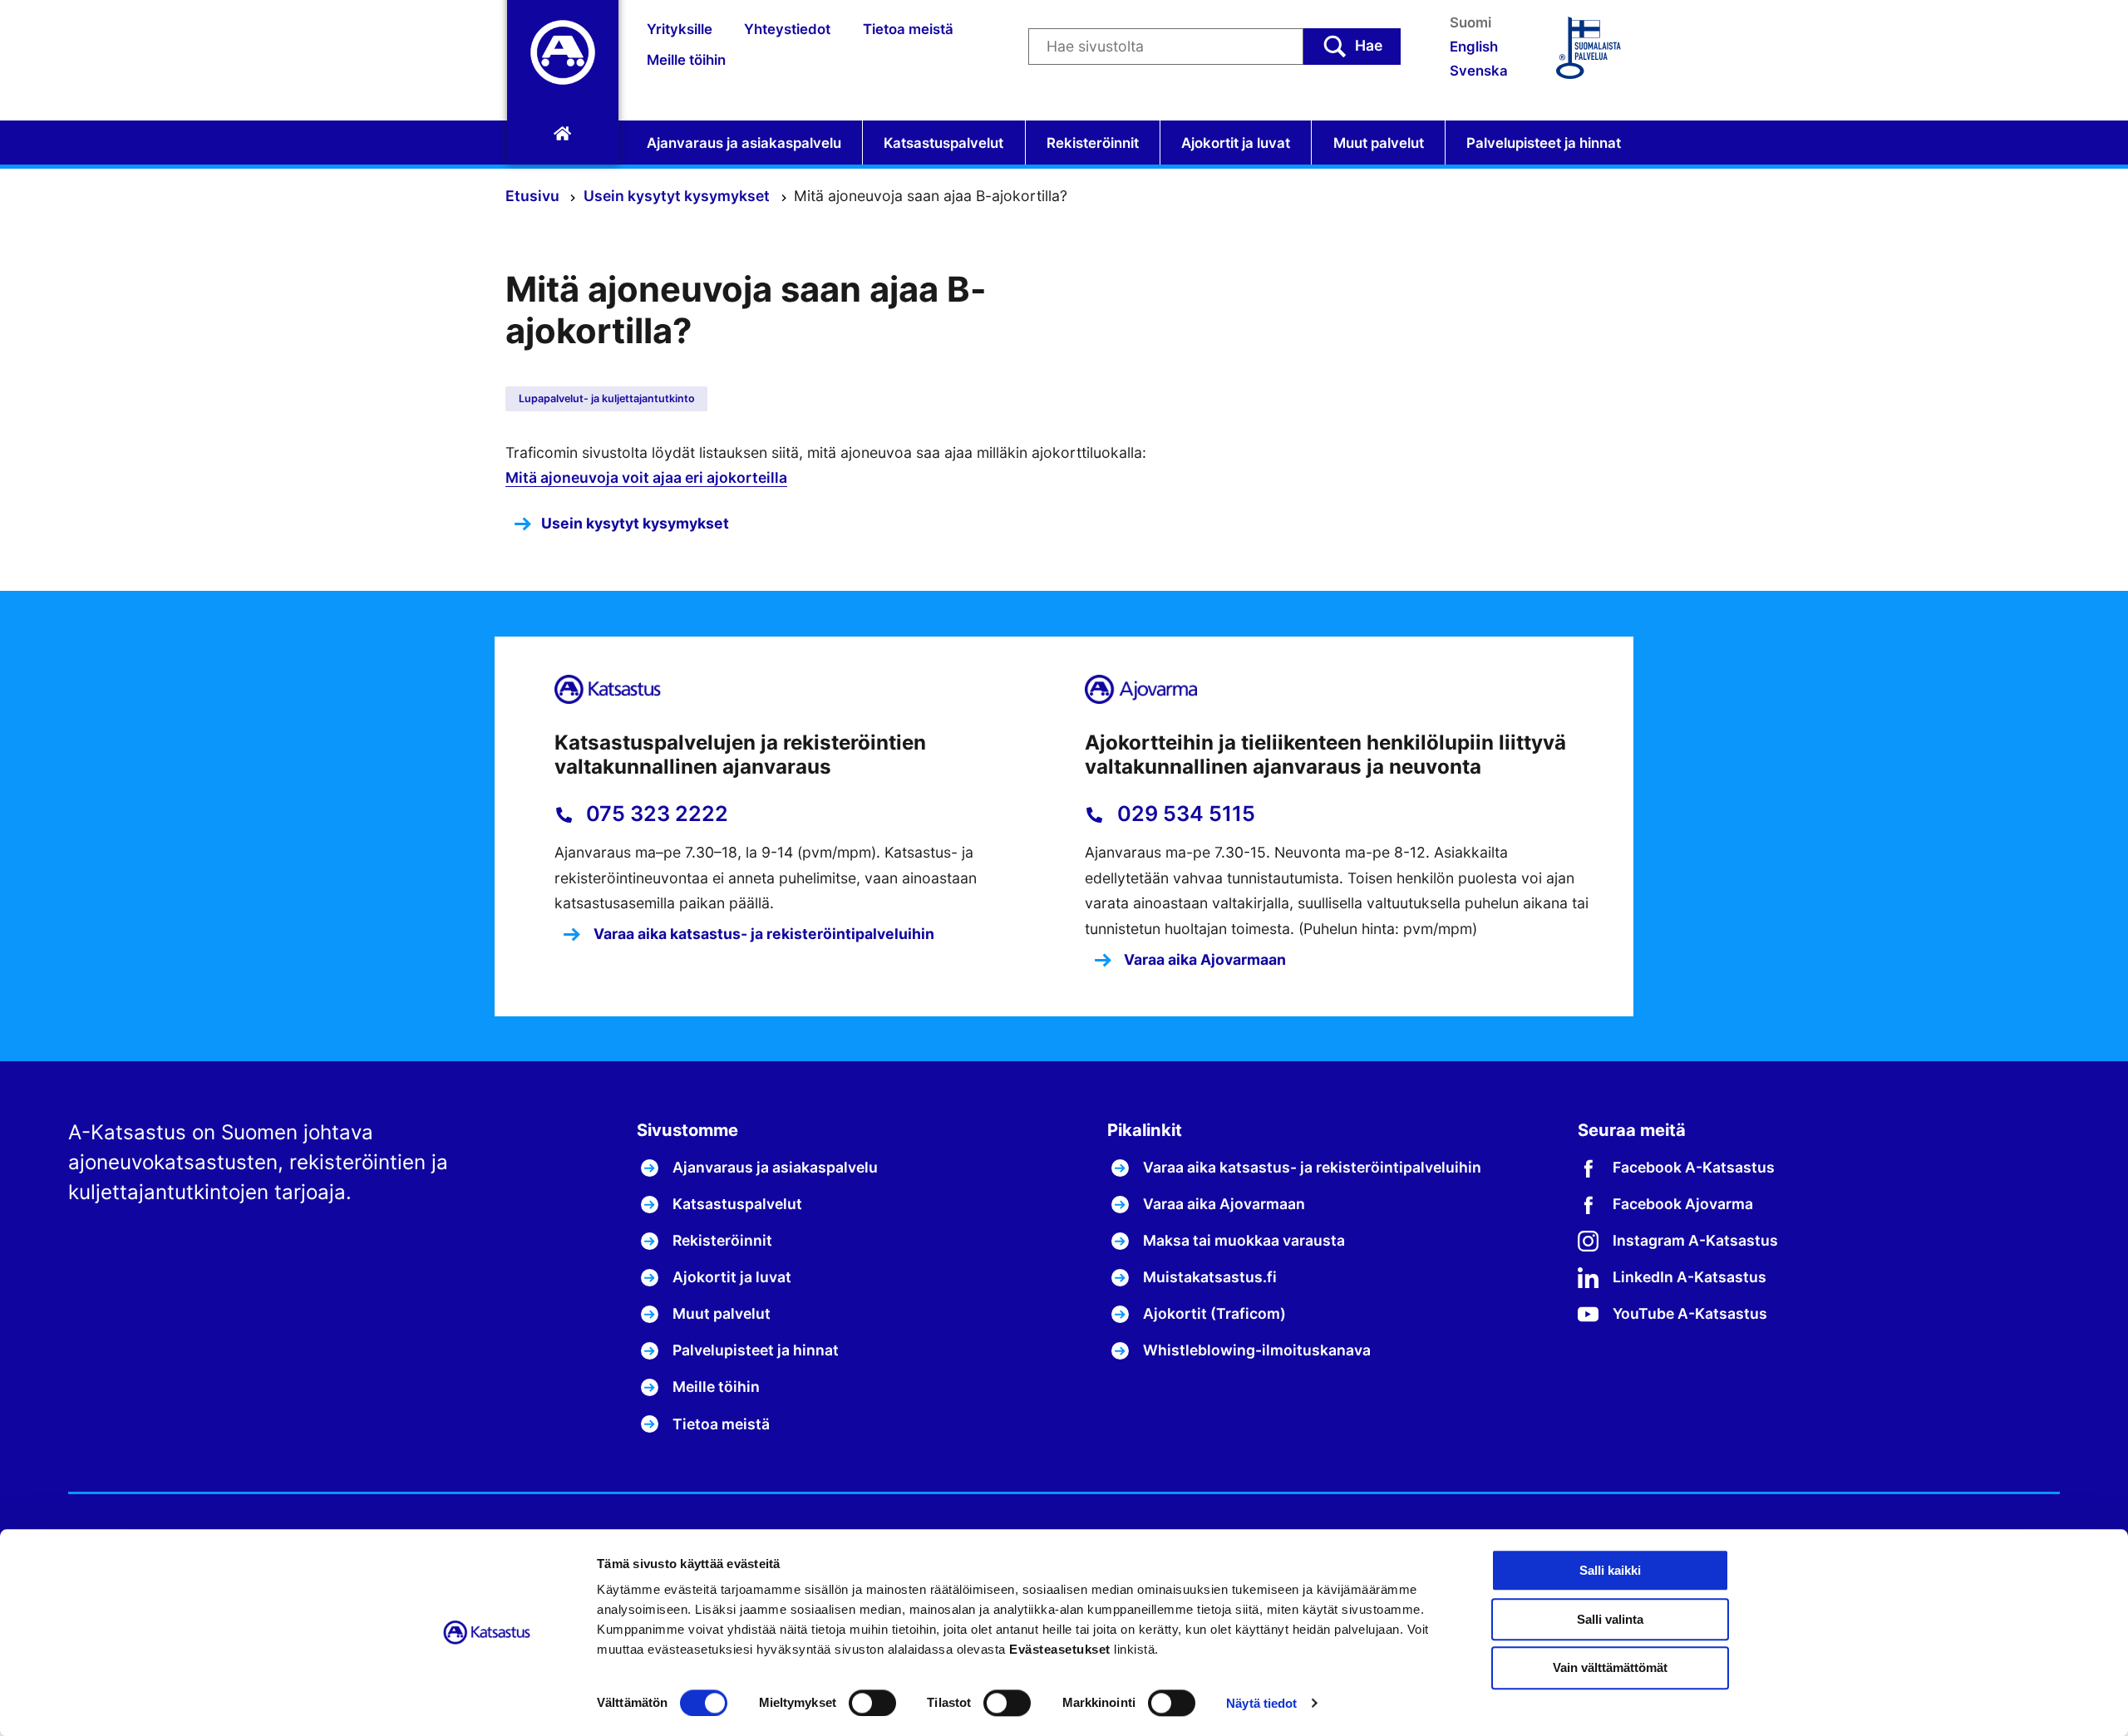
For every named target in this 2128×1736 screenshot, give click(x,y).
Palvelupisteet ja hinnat (1544, 143)
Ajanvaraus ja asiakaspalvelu (744, 143)
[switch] (872, 1703)
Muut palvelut (1379, 143)
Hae (1369, 45)
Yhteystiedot (787, 29)
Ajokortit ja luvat (1236, 143)
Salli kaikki (1610, 1570)
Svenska (1479, 71)
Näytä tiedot (1261, 1703)
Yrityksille (680, 29)
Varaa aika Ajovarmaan (1203, 959)
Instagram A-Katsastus (1695, 1240)
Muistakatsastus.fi (1210, 1277)
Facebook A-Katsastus (1694, 1167)
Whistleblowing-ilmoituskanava (1257, 1350)
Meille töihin (686, 60)
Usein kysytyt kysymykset (678, 196)
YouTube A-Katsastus (1690, 1313)
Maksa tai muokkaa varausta (1244, 1240)
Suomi (1470, 22)
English (1474, 47)
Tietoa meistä (908, 29)
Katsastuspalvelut (943, 143)
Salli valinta (1610, 1619)
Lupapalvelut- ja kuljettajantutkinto (607, 398)
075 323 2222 (655, 814)
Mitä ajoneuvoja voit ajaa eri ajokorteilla (646, 477)
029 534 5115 (1184, 814)
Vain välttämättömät (1610, 1668)
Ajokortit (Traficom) (1214, 1313)
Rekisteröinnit (1093, 143)
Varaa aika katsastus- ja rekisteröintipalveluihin (762, 934)
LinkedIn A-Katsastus (1690, 1277)
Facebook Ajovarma (1683, 1204)
